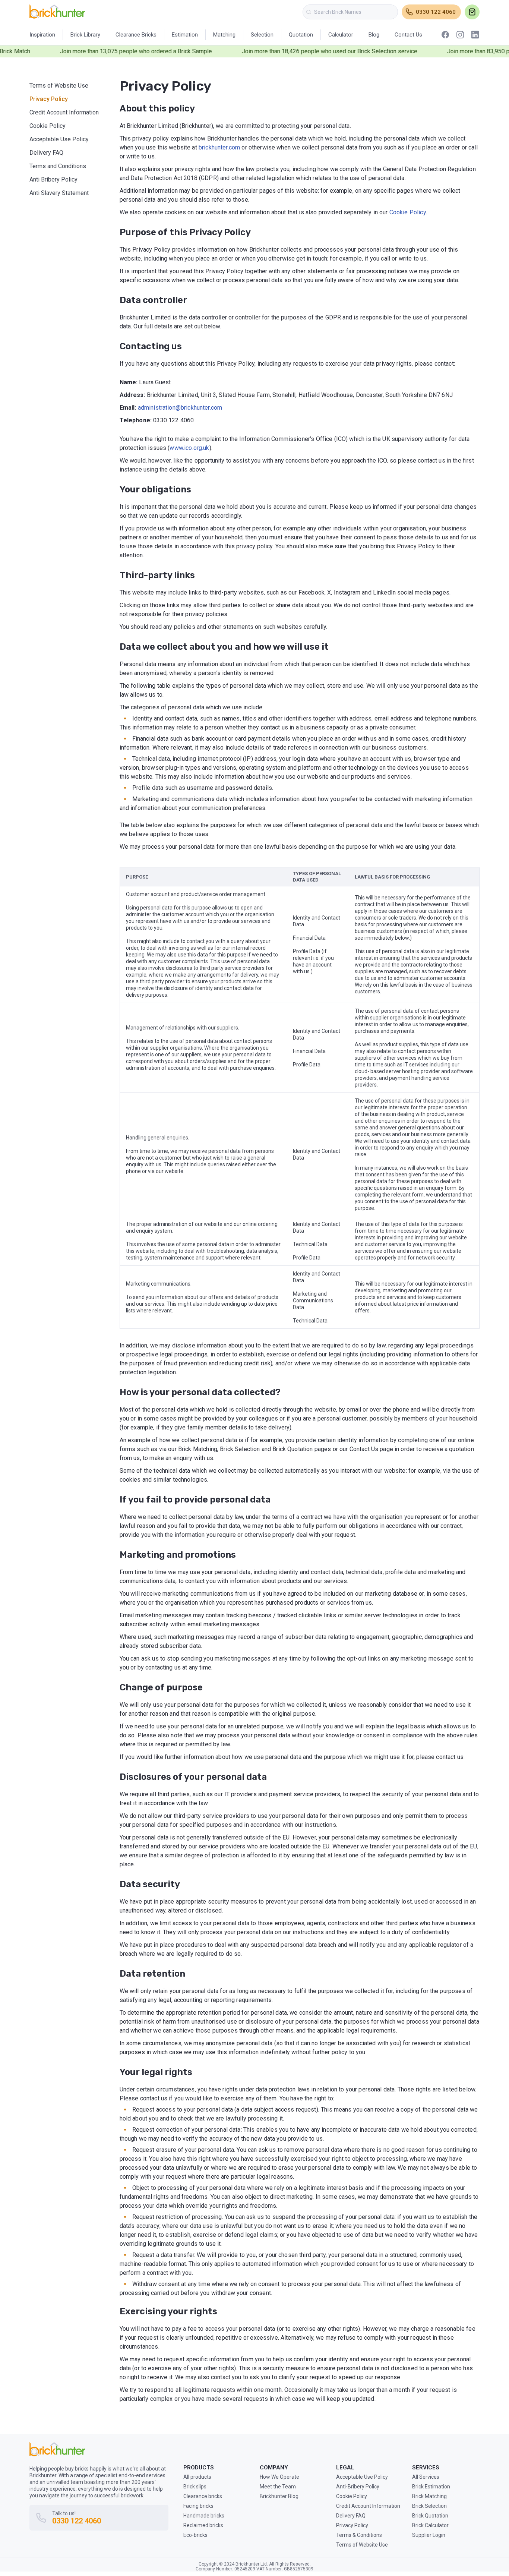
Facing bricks (198, 2506)
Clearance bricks (203, 2496)
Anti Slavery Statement (59, 193)
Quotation (301, 35)
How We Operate (279, 2477)
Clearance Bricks (136, 35)
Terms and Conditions (58, 166)
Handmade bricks (204, 2516)
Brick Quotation (430, 2516)
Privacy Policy (49, 99)
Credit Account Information (64, 112)
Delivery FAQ (46, 153)
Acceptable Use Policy (59, 139)
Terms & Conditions (359, 2535)
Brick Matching (429, 2496)
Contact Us (408, 35)
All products (197, 2477)
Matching (224, 35)
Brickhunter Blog (279, 2496)
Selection (262, 35)
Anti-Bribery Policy (358, 2487)
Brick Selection (429, 2506)
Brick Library (85, 35)
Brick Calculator (430, 2525)
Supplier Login (429, 2535)
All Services (426, 2477)
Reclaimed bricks (203, 2525)
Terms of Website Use (59, 86)
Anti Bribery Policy (53, 179)
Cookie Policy (48, 126)
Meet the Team (278, 2487)
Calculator (341, 35)
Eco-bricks (195, 2535)
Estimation (185, 35)
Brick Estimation (431, 2487)
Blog (374, 35)
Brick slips (195, 2487)
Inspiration (42, 35)
